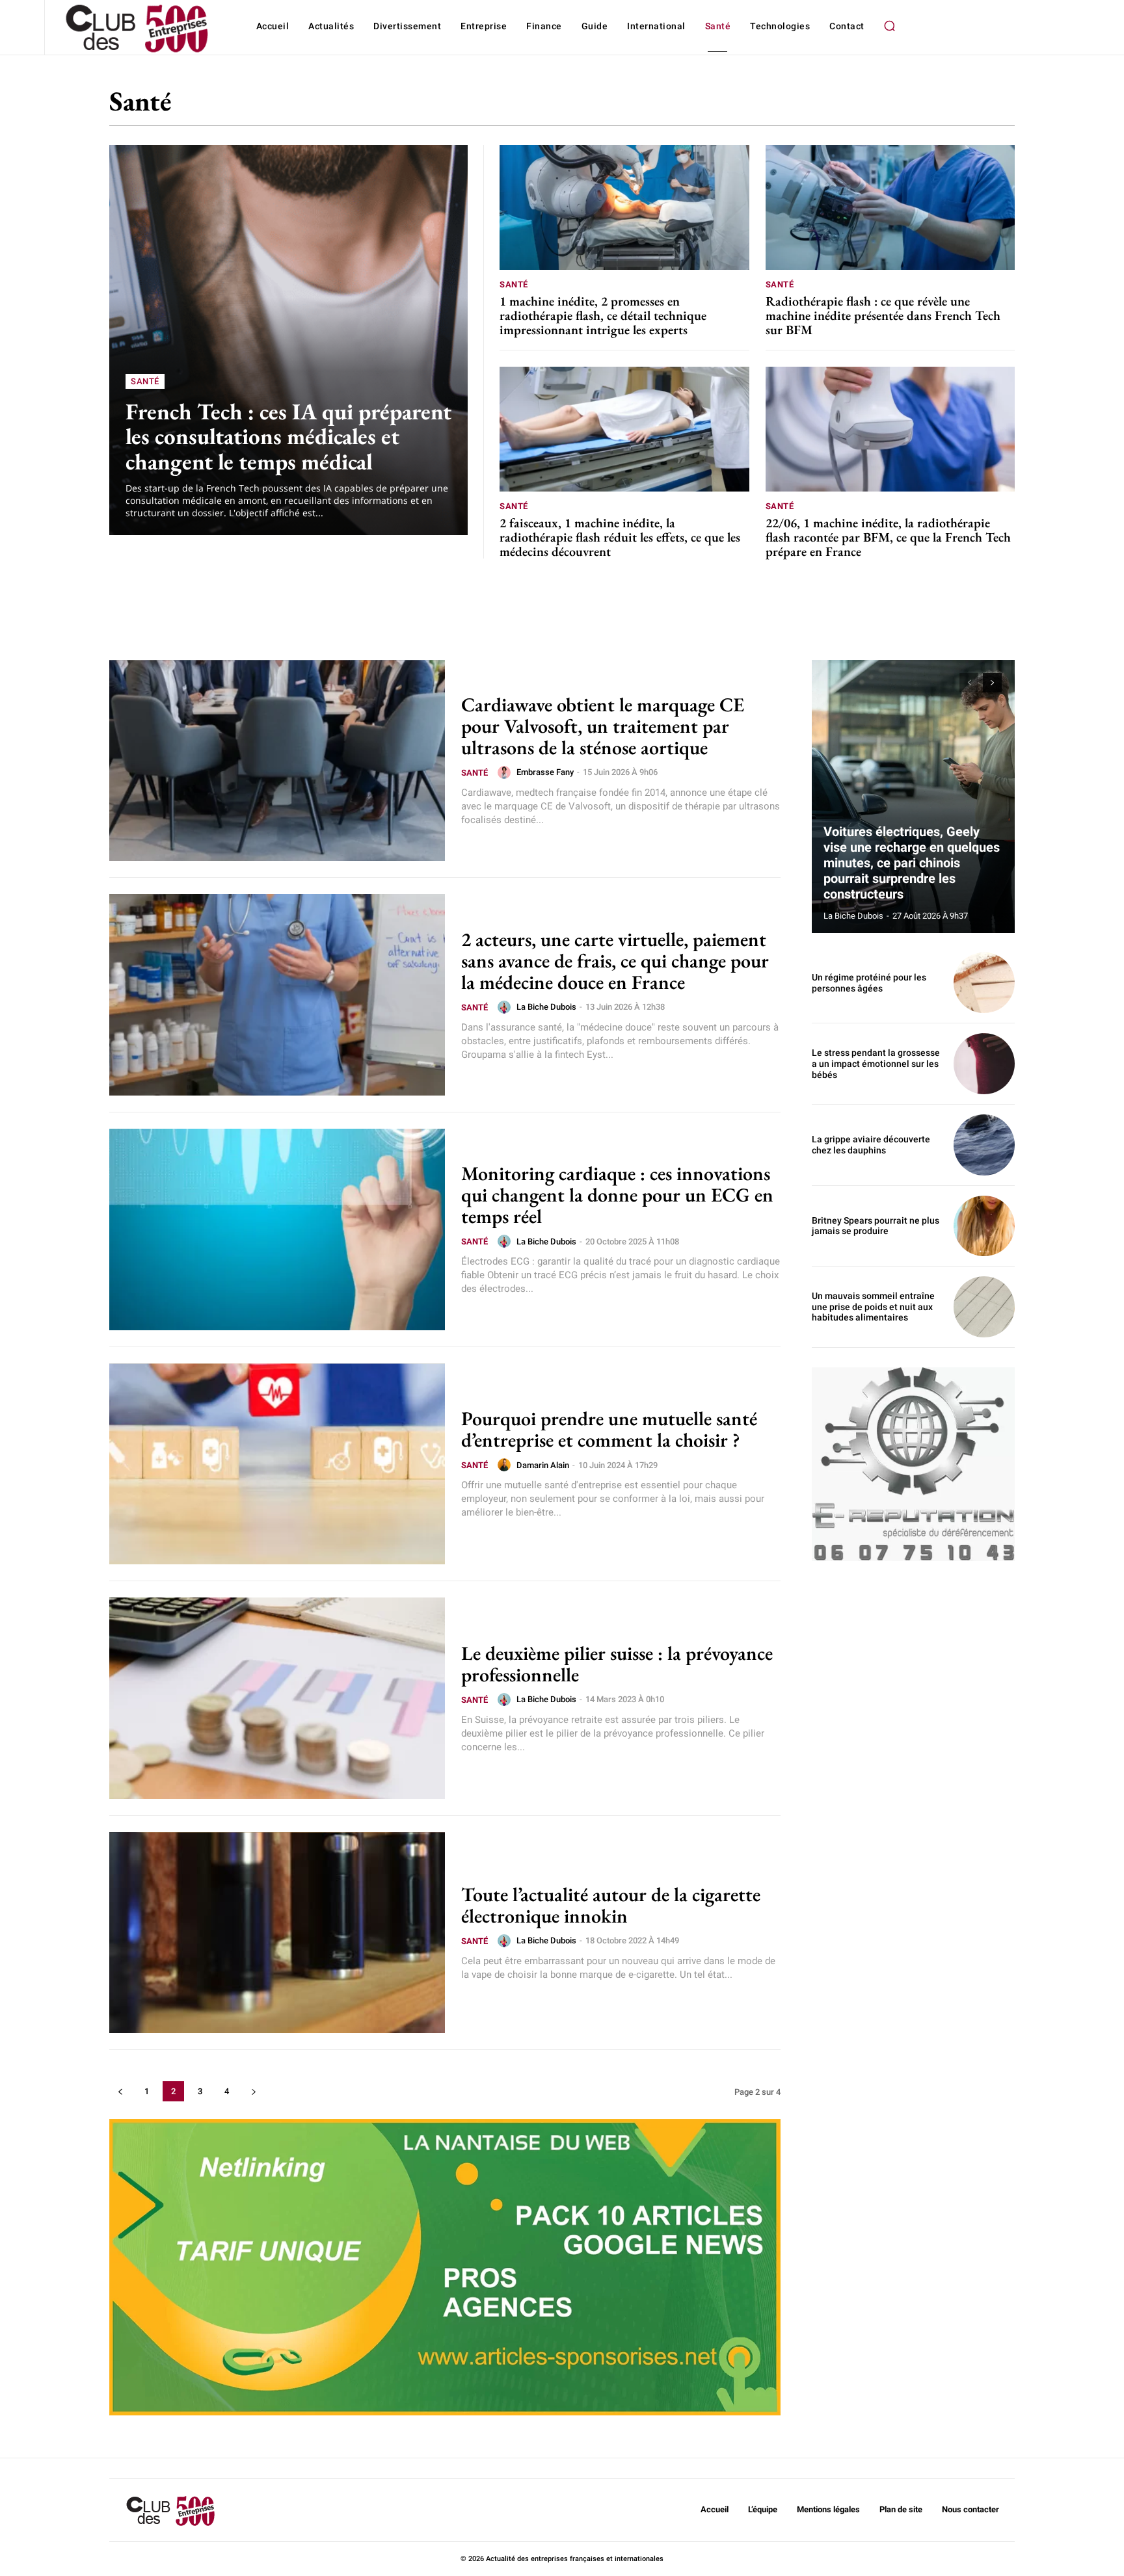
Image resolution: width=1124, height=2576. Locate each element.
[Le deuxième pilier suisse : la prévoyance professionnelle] (277, 1698)
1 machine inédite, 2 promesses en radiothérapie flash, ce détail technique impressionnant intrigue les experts (603, 315)
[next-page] (253, 2091)
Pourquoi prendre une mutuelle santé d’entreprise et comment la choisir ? (609, 1429)
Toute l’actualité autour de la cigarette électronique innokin (611, 1905)
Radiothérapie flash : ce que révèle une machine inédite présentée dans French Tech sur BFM (883, 315)
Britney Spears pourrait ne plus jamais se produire (876, 1226)
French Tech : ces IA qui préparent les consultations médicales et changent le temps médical (288, 436)
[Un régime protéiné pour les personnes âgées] (984, 983)
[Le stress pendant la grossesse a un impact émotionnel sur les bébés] (984, 1064)
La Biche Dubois (546, 1007)
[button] (890, 26)
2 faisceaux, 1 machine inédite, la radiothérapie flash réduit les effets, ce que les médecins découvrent (620, 537)
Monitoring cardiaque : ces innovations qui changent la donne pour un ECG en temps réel (617, 1195)
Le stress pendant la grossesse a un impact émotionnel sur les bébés (876, 1064)
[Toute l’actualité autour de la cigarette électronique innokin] (277, 1933)
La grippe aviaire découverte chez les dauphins (871, 1145)
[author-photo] (506, 772)
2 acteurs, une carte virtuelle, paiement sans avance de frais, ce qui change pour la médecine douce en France (615, 961)
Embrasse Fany (545, 772)
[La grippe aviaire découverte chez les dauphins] (984, 1145)
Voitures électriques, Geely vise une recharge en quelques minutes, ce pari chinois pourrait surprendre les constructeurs (912, 863)
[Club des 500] (136, 29)
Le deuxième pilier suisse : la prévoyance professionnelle (617, 1664)
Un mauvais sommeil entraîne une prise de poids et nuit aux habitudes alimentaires (873, 1307)
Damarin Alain (543, 1465)
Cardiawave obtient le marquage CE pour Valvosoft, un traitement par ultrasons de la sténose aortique (603, 726)
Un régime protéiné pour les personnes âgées (869, 983)
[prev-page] (120, 2091)
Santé (145, 381)
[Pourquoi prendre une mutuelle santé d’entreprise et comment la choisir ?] (277, 1464)
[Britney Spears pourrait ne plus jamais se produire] (984, 1226)
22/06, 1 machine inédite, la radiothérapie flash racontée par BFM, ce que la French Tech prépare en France (888, 537)
